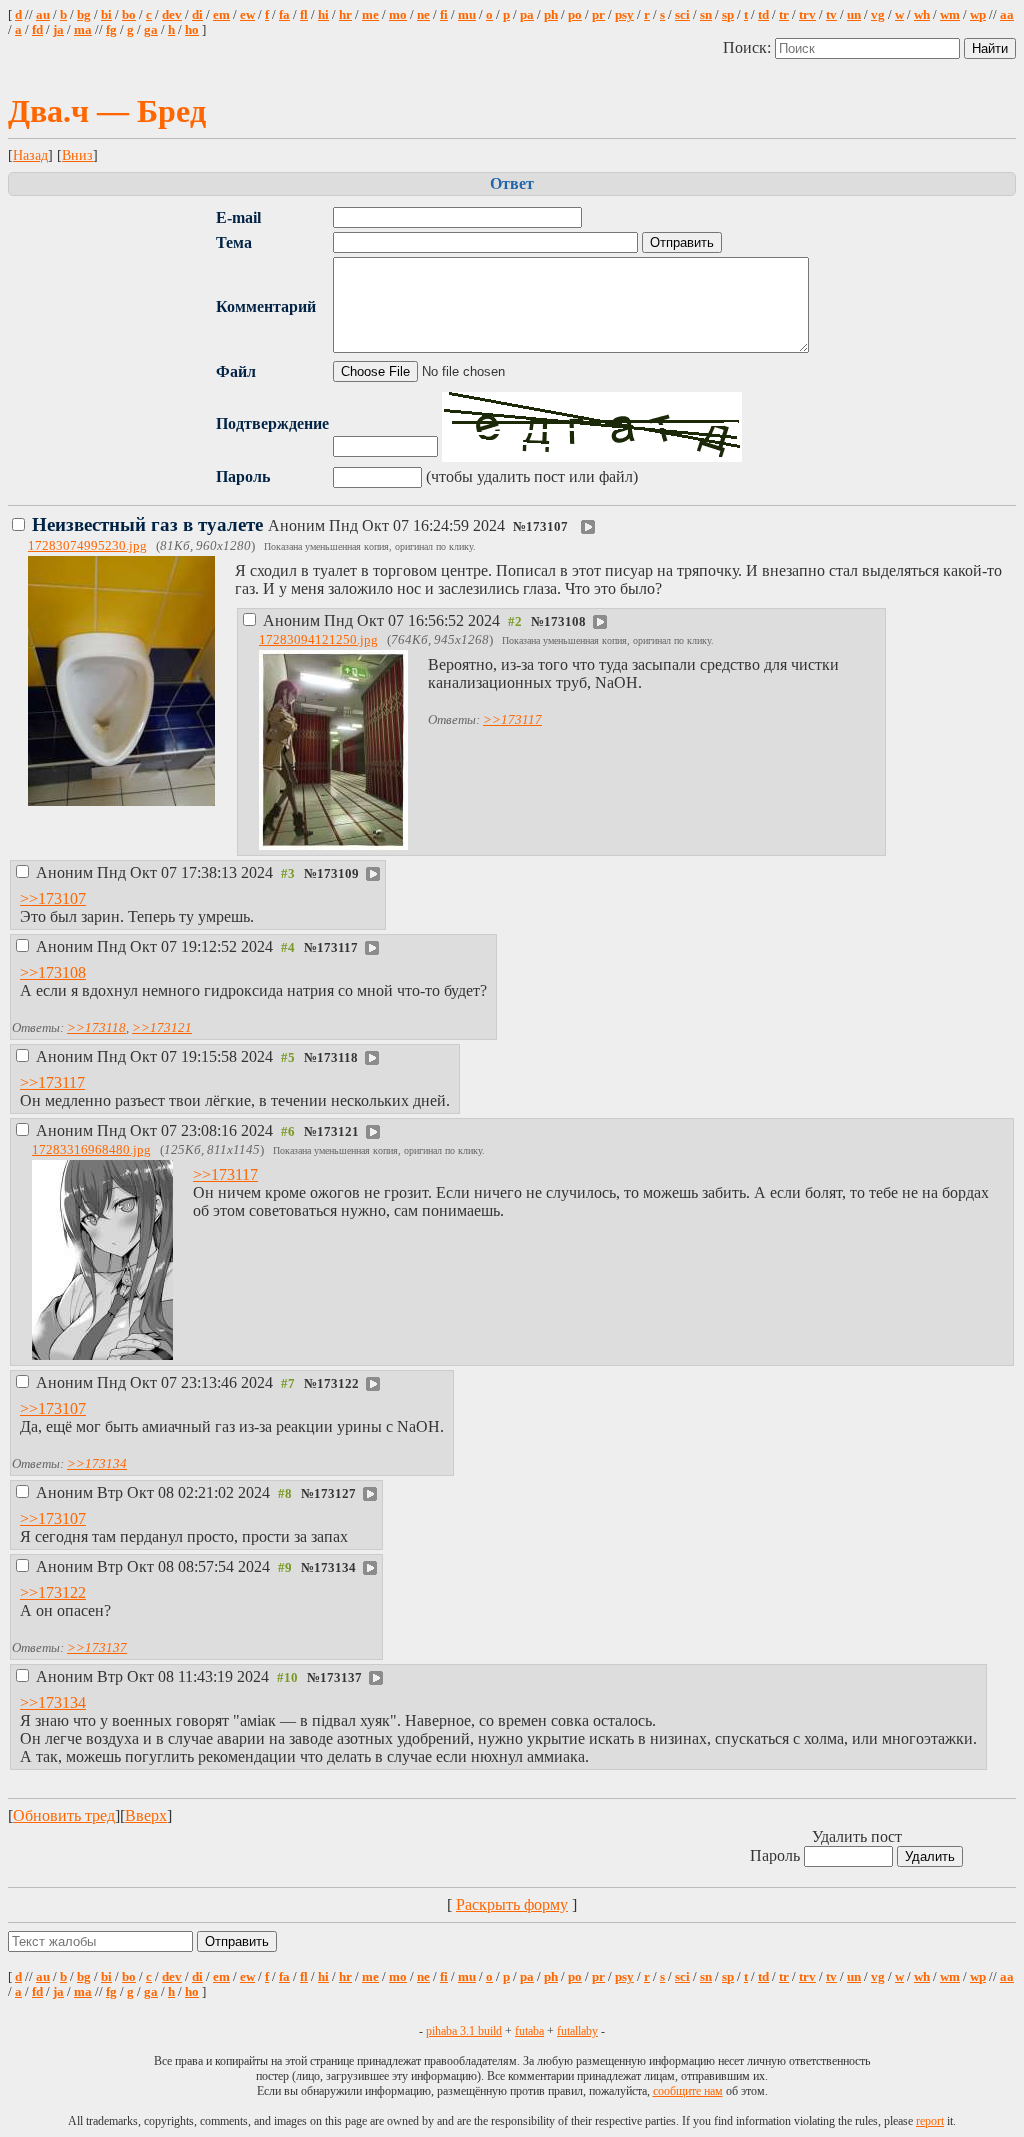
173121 (338, 1132)
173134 (335, 1568)
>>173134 (97, 1463)
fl (304, 15)
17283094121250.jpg (318, 640)
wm (950, 15)
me (370, 15)
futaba (529, 2031)
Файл (236, 371)
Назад (30, 155)
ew (247, 15)
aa (1007, 15)
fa (284, 15)
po (575, 15)
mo (398, 15)
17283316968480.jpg (91, 1150)
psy (624, 15)
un (854, 15)
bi (106, 15)
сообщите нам (688, 2091)
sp (728, 15)
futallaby (577, 2031)
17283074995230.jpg (87, 546)
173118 (337, 1058)
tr (784, 15)
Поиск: (749, 47)
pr (598, 15)
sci (682, 15)
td (763, 15)
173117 (337, 948)
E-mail (238, 217)
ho (192, 30)
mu (467, 15)
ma (83, 30)
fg (111, 30)
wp (978, 15)
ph (551, 15)
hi (323, 15)
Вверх (146, 1815)
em (221, 15)
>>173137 (97, 1647)
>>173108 (53, 972)
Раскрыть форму (512, 1904)
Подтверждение (272, 423)
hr (345, 15)
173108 (565, 622)
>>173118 (96, 1027)
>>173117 (512, 719)
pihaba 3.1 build (464, 2031)
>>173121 (162, 1027)
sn (706, 15)
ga (151, 30)
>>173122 (53, 1592)
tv (831, 15)
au (43, 15)
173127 (335, 1494)
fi (444, 15)
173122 (338, 1384)
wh (922, 15)
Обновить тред (64, 1815)
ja (58, 30)
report (930, 2121)
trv (807, 15)
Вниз (77, 155)
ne (423, 15)
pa (527, 15)
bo (129, 15)
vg (878, 15)
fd (37, 30)
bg (84, 15)
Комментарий (266, 306)
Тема (234, 242)
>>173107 (53, 898)
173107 (547, 527)
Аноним (270, 525)
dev (172, 15)
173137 (341, 1678)
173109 (338, 874)
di (197, 15)
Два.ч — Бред (107, 111)
